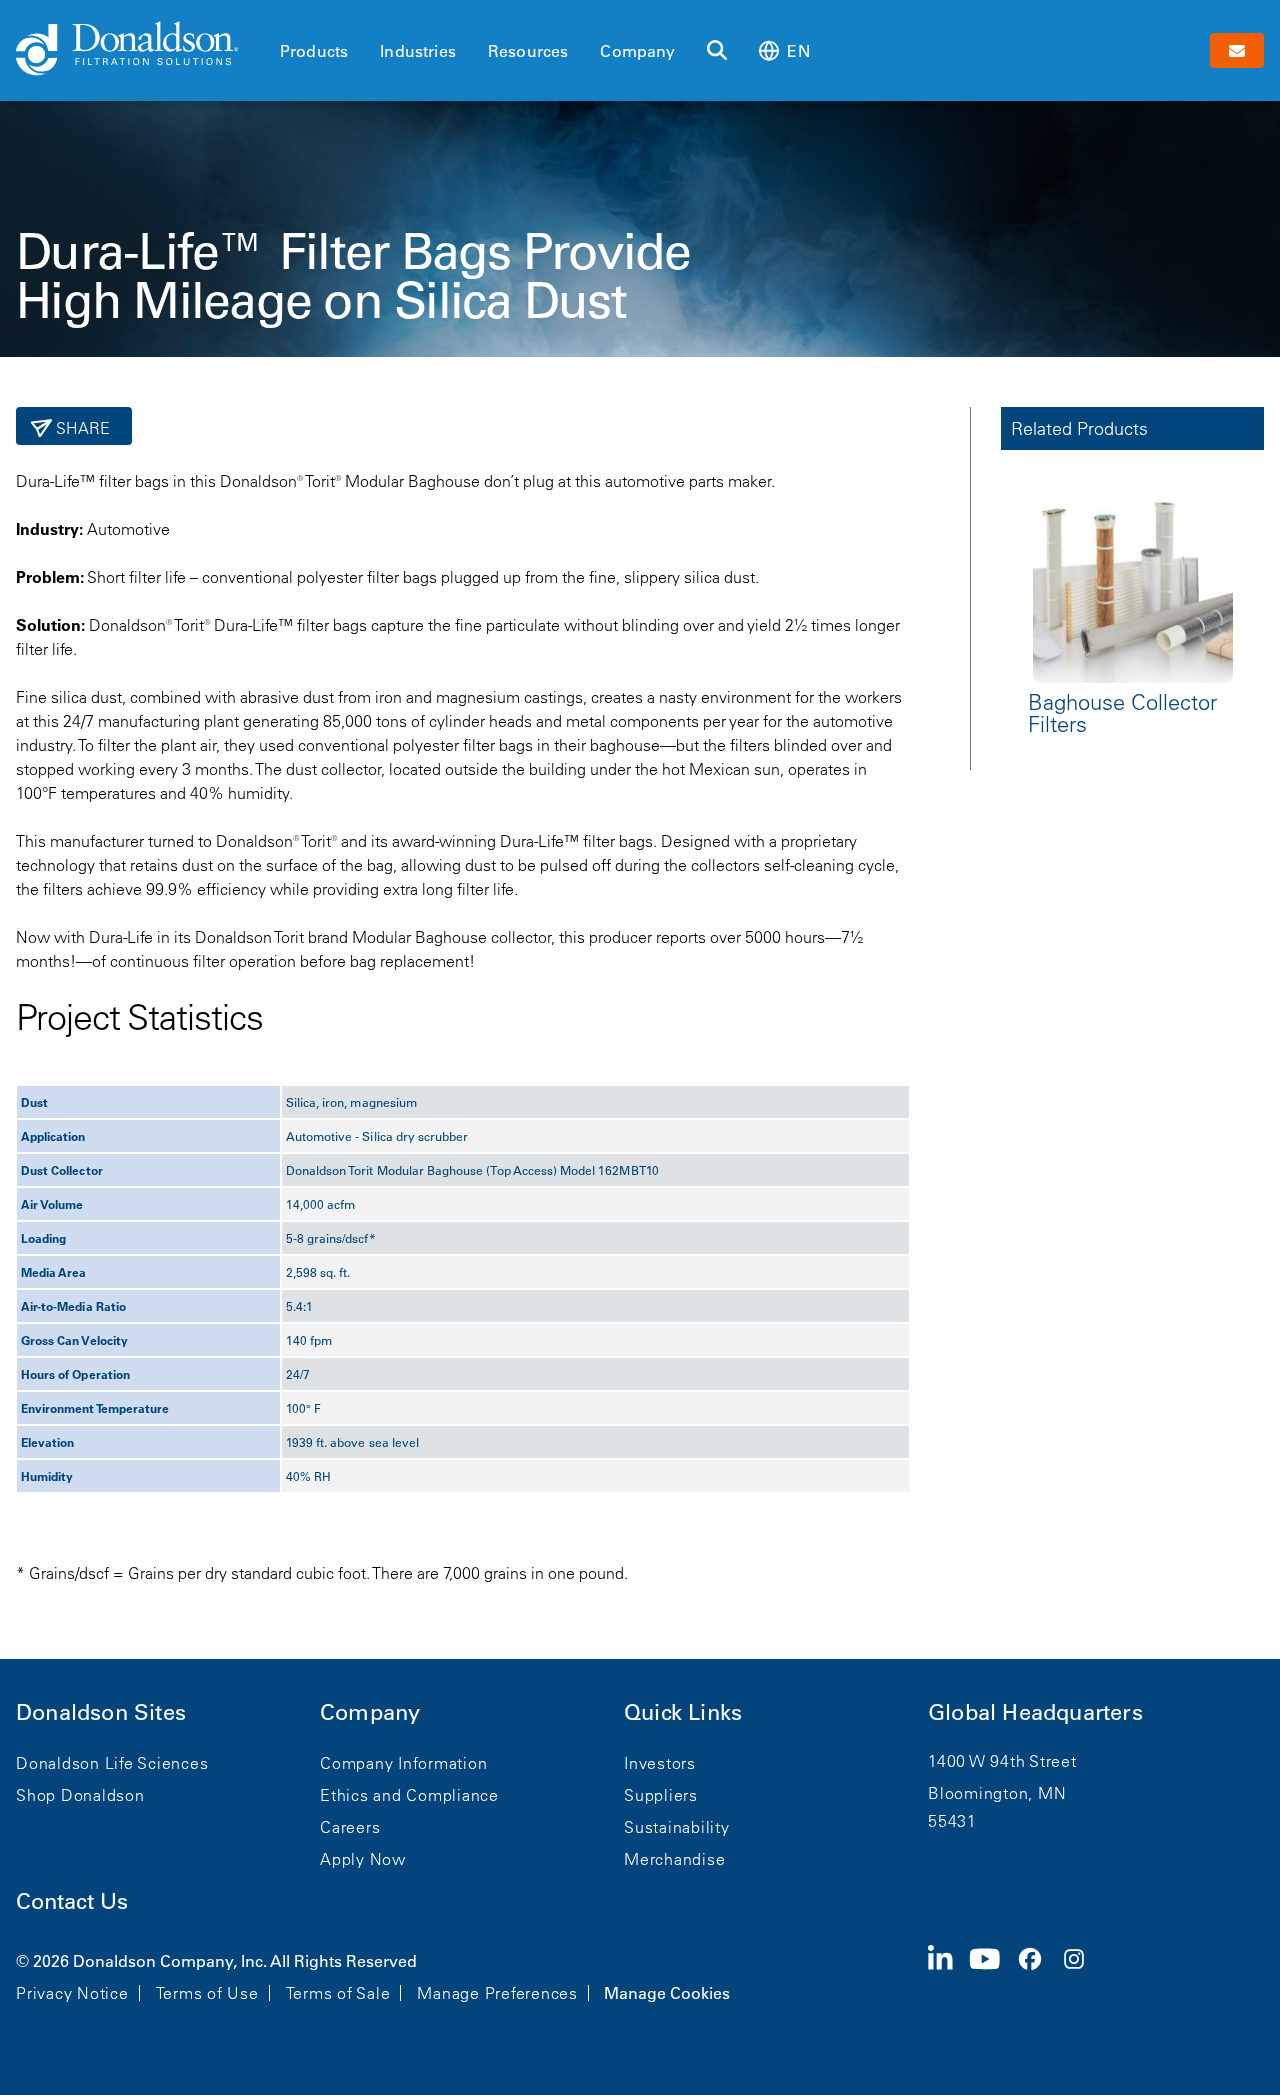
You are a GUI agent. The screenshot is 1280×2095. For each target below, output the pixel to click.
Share (81, 428)
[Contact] (1237, 50)
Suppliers (661, 1795)
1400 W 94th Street (1002, 1761)
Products (314, 51)
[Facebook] (1038, 1975)
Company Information (403, 1763)
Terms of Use (207, 1993)
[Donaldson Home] (140, 50)
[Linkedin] (948, 1975)
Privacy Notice (72, 1993)
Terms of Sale (338, 1993)
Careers (350, 1827)
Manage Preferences (497, 1993)
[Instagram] (1082, 1975)
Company (637, 51)
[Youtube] (993, 1975)
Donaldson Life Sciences (112, 1763)
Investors (660, 1763)
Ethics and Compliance (409, 1795)
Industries (418, 51)
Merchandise (674, 1859)
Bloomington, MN (997, 1793)
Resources (528, 51)
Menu (286, 17)
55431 (952, 1821)
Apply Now (363, 1859)
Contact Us (72, 1901)
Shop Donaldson (80, 1795)
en (798, 51)
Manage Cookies (667, 1993)
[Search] (717, 51)
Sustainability (677, 1827)
